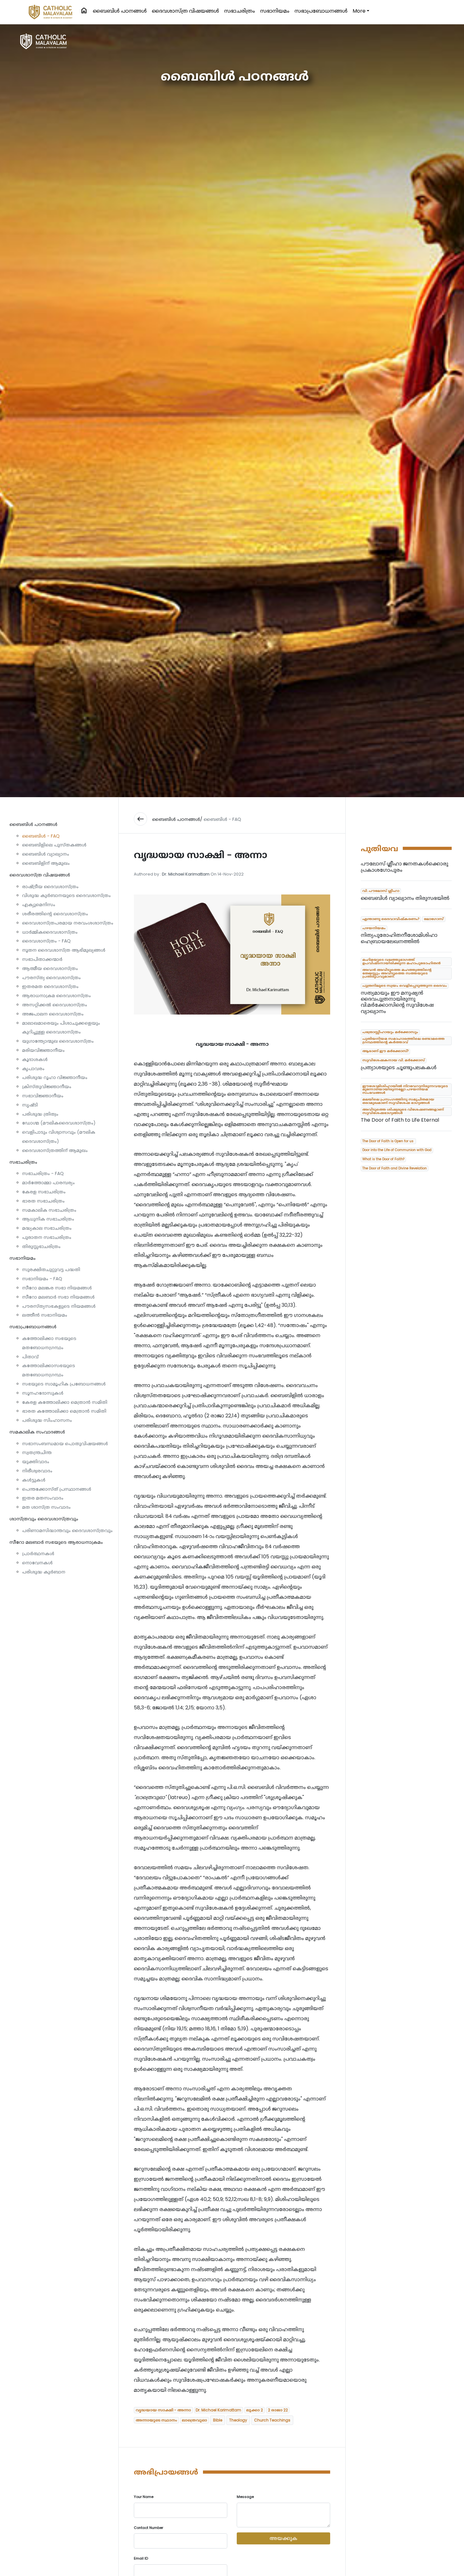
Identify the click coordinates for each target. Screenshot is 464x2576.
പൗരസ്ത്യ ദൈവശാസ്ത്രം (51, 978)
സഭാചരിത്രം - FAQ (43, 1173)
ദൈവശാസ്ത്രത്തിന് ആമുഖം (55, 1150)
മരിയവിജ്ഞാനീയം (43, 1050)
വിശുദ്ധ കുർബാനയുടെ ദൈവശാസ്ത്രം (66, 895)
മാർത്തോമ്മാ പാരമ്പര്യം (48, 1183)
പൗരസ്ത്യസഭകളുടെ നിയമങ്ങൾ (59, 1306)
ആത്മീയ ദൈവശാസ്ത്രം (50, 968)
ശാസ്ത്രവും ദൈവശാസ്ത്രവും (44, 1519)
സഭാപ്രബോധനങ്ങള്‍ (321, 11)
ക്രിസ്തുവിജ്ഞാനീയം (47, 1087)
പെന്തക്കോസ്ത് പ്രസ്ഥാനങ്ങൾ (57, 1489)
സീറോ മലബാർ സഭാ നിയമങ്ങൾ (58, 1297)
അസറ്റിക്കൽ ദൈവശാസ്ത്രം (55, 1005)
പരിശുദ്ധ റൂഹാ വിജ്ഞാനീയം (55, 1077)
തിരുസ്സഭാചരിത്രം (41, 1246)
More (359, 11)
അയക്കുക (283, 2538)
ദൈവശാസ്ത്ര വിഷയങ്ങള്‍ (185, 11)
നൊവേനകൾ (37, 1563)
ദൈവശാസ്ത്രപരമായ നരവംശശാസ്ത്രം (68, 923)
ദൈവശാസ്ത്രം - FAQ (46, 941)
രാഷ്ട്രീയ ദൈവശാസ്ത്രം (50, 887)
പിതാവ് (30, 1357)
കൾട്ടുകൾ (34, 1480)
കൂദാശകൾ (35, 1059)
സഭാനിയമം (275, 11)
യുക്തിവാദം (36, 1462)
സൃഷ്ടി (30, 1105)
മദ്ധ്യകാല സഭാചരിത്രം (47, 1228)
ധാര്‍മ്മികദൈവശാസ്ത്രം (50, 932)
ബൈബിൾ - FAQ (41, 836)
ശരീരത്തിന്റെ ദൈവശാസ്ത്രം (55, 914)
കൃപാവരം (33, 1069)
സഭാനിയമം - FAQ (42, 1279)
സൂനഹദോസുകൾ (43, 1393)
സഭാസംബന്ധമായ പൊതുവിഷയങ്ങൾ (65, 1444)
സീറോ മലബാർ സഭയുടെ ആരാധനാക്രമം (56, 1542)
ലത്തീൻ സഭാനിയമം (45, 1315)
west (140, 819)
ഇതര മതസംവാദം (43, 1498)
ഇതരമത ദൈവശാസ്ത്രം (50, 986)
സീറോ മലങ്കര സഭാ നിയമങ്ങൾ (57, 1288)
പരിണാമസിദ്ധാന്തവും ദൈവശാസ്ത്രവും (67, 1530)
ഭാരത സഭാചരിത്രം (43, 1201)
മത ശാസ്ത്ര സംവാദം (46, 1507)
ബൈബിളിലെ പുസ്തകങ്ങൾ (54, 845)
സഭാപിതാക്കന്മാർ (42, 959)
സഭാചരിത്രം (240, 11)
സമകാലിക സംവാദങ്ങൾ (37, 1432)
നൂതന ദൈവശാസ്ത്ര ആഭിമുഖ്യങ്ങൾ (64, 950)
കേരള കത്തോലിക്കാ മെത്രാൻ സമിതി (65, 1402)
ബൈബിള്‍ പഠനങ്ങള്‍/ (177, 819)
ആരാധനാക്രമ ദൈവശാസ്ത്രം (57, 996)
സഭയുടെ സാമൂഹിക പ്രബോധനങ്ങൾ (64, 1384)
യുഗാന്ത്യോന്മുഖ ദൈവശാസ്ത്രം (58, 1041)
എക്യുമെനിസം (39, 905)
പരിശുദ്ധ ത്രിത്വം (40, 1114)
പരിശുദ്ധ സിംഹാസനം (47, 1420)
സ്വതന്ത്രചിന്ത (37, 1452)
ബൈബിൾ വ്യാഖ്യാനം (46, 854)
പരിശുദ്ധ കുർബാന (44, 1572)
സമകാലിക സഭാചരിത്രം (49, 1210)
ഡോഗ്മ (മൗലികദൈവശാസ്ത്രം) (59, 1123)
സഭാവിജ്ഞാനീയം (43, 1096)
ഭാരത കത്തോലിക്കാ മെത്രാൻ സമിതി (64, 1411)
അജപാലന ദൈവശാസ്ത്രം (53, 1014)
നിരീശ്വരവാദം (37, 1471)
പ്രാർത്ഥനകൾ (38, 1554)
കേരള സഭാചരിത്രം (44, 1192)
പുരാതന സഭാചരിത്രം (47, 1237)
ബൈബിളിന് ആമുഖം (46, 863)
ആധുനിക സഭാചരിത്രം (48, 1219)
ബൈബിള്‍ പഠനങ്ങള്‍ (120, 11)
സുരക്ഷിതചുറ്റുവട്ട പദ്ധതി (51, 1270)
